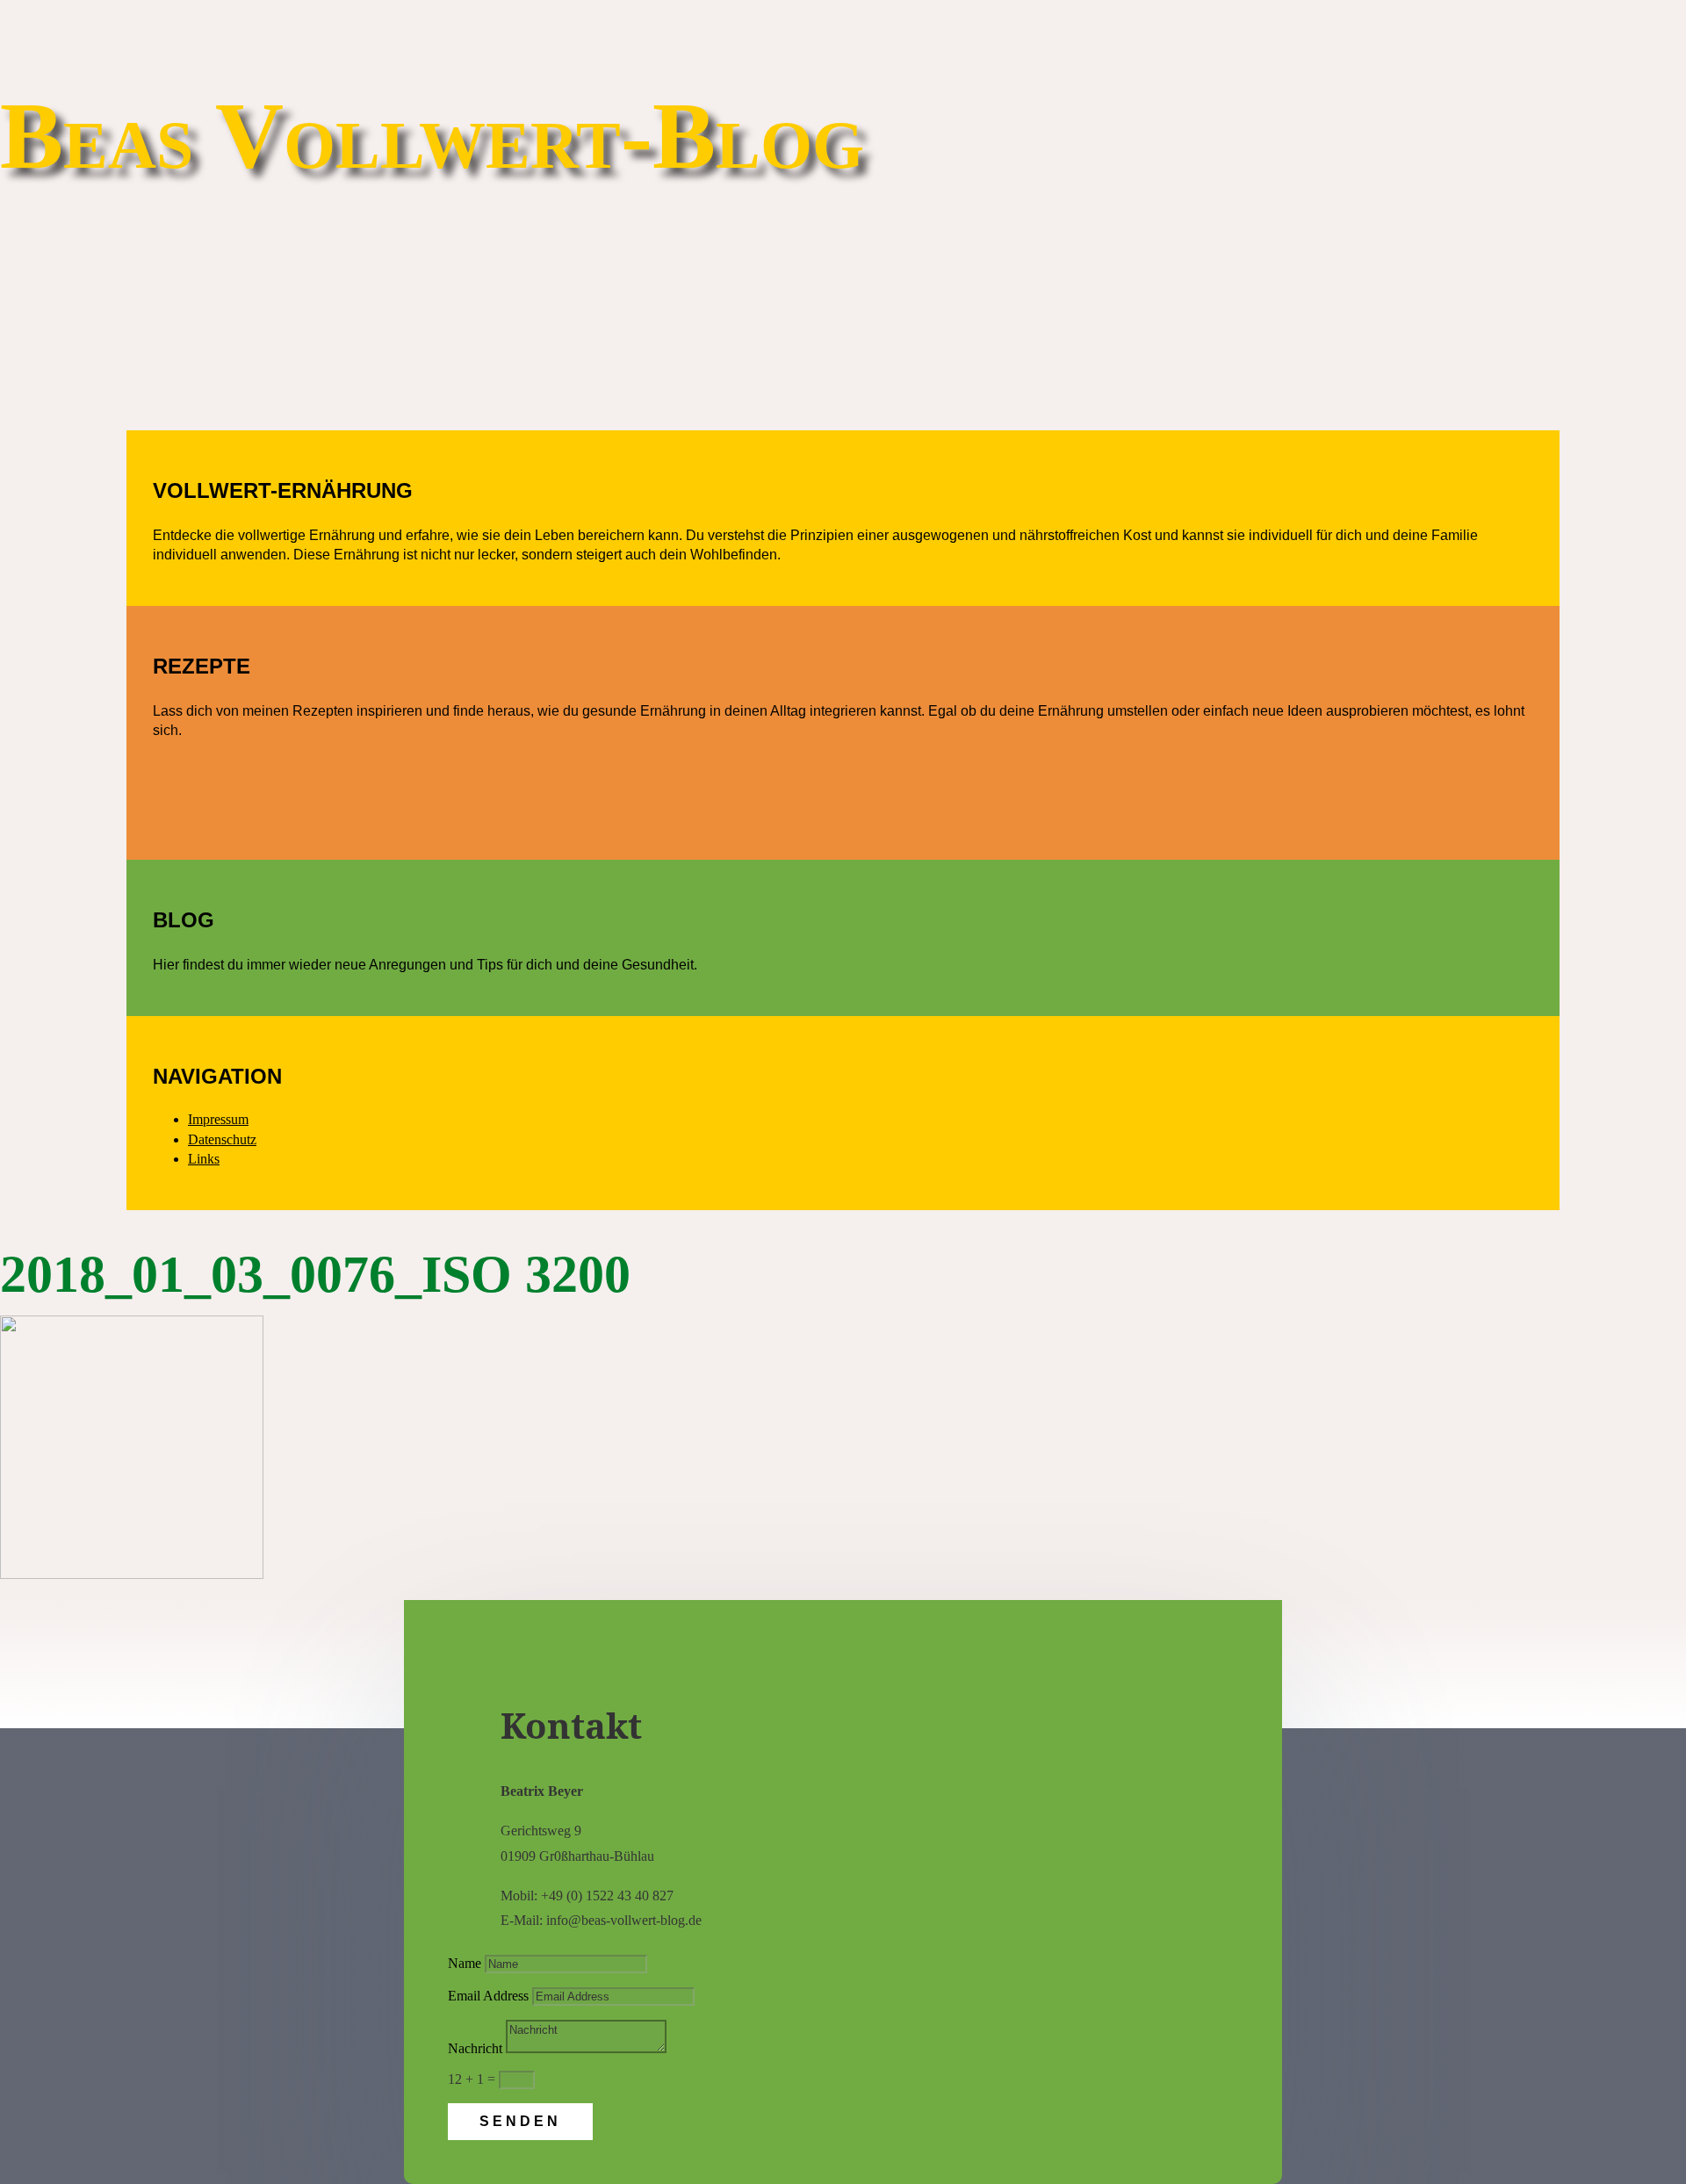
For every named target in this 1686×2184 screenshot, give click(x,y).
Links (204, 1159)
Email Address (488, 1996)
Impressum (218, 1119)
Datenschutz (222, 1139)
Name (465, 1963)
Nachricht (475, 2048)
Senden (520, 2121)
